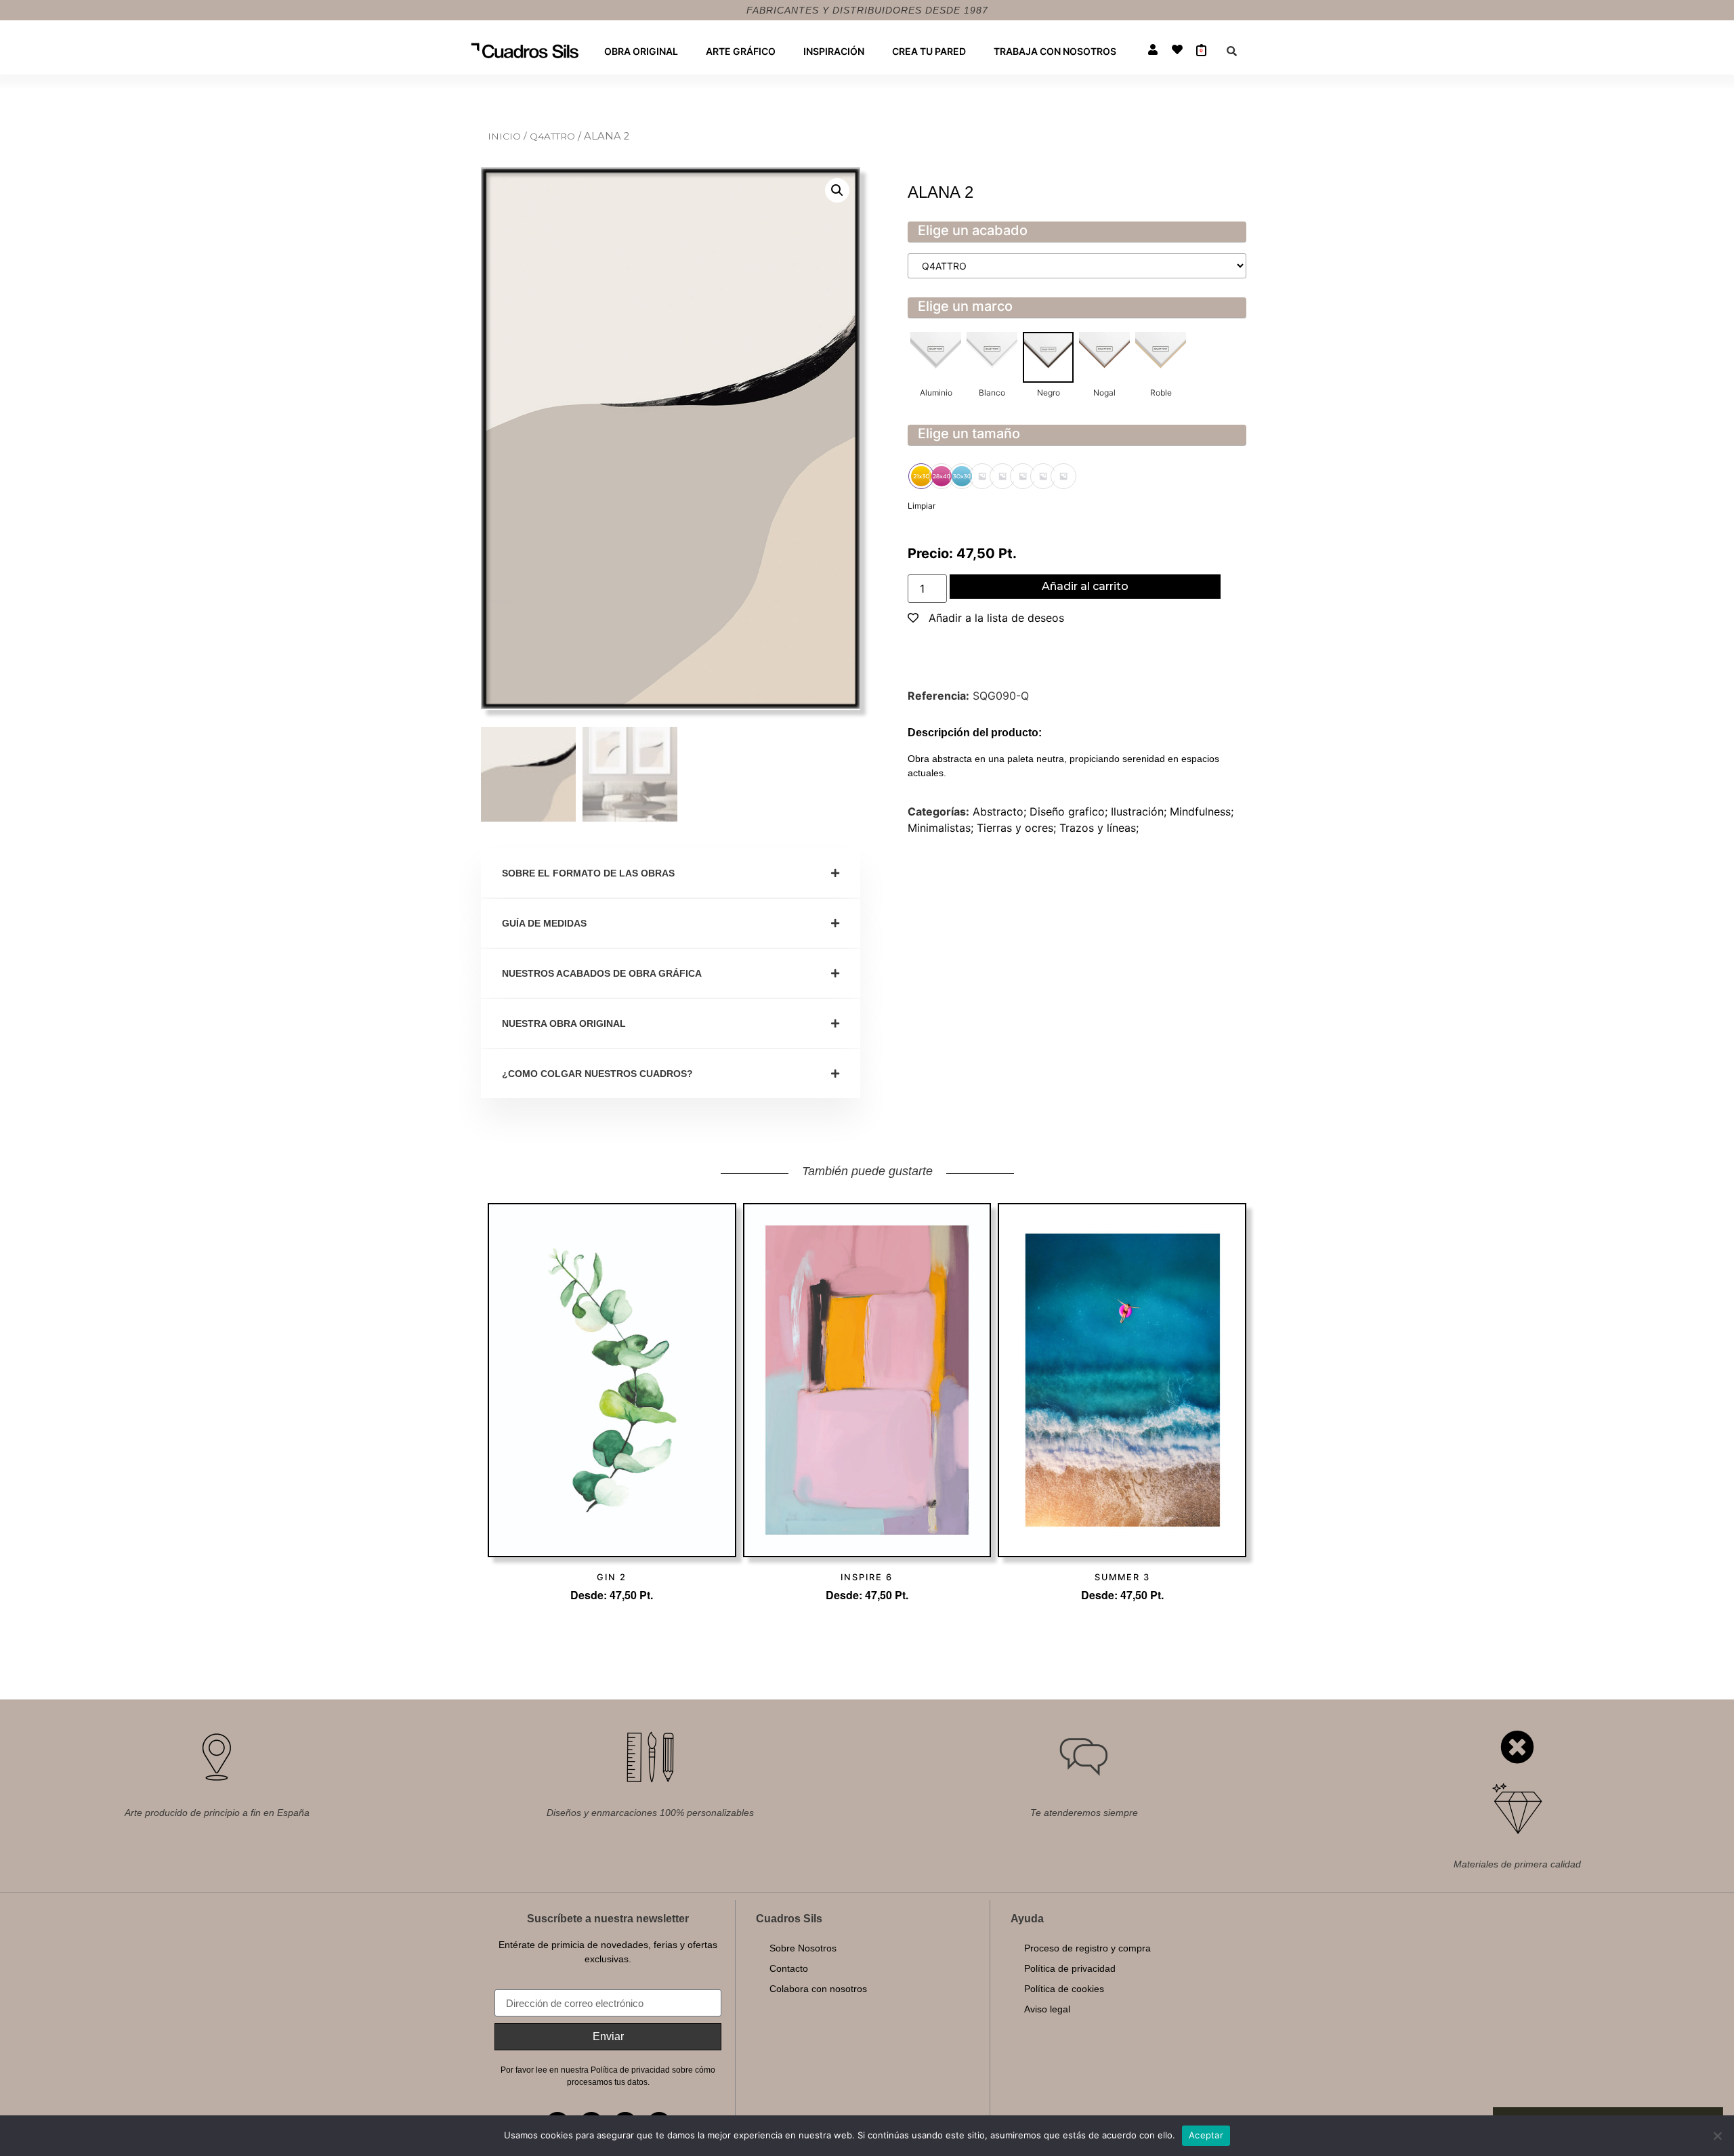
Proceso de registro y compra (1087, 1948)
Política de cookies (1064, 1989)
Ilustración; (1140, 811)
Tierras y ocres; (1018, 828)
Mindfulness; (1202, 811)
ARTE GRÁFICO (741, 51)
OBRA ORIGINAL (641, 51)
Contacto (789, 1968)
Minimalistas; (942, 828)
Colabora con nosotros (818, 1989)
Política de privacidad (1070, 1968)
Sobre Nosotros (803, 1948)
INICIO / (509, 136)
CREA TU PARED (929, 51)
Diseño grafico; (1070, 811)
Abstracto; (1001, 811)
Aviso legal (1047, 2009)
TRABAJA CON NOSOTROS (1055, 51)
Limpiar (922, 506)
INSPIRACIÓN (834, 51)
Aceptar (1206, 2135)
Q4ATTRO (554, 136)
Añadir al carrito (1085, 586)
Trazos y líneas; (1099, 828)
